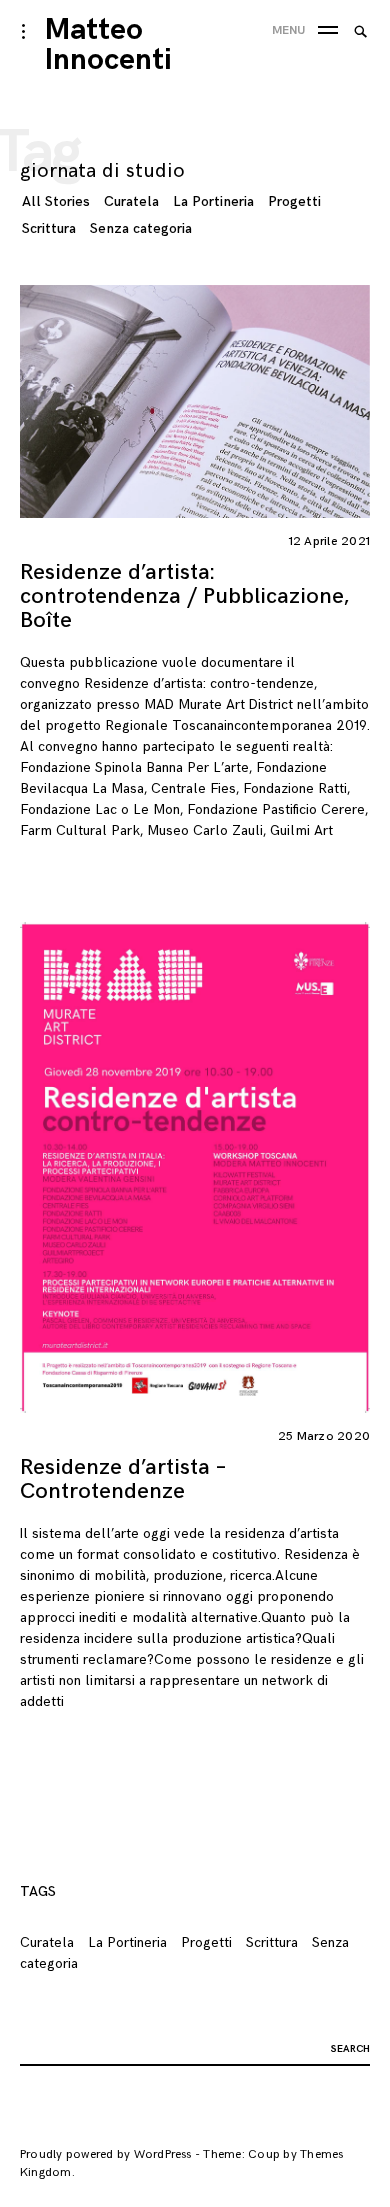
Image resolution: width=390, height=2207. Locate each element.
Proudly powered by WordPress (106, 2154)
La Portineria (213, 201)
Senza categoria (141, 228)
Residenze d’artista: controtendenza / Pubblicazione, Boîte (184, 596)
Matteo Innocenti (108, 45)
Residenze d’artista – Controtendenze (123, 1479)
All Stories (56, 201)
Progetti (294, 201)
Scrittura (49, 228)
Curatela (131, 201)
